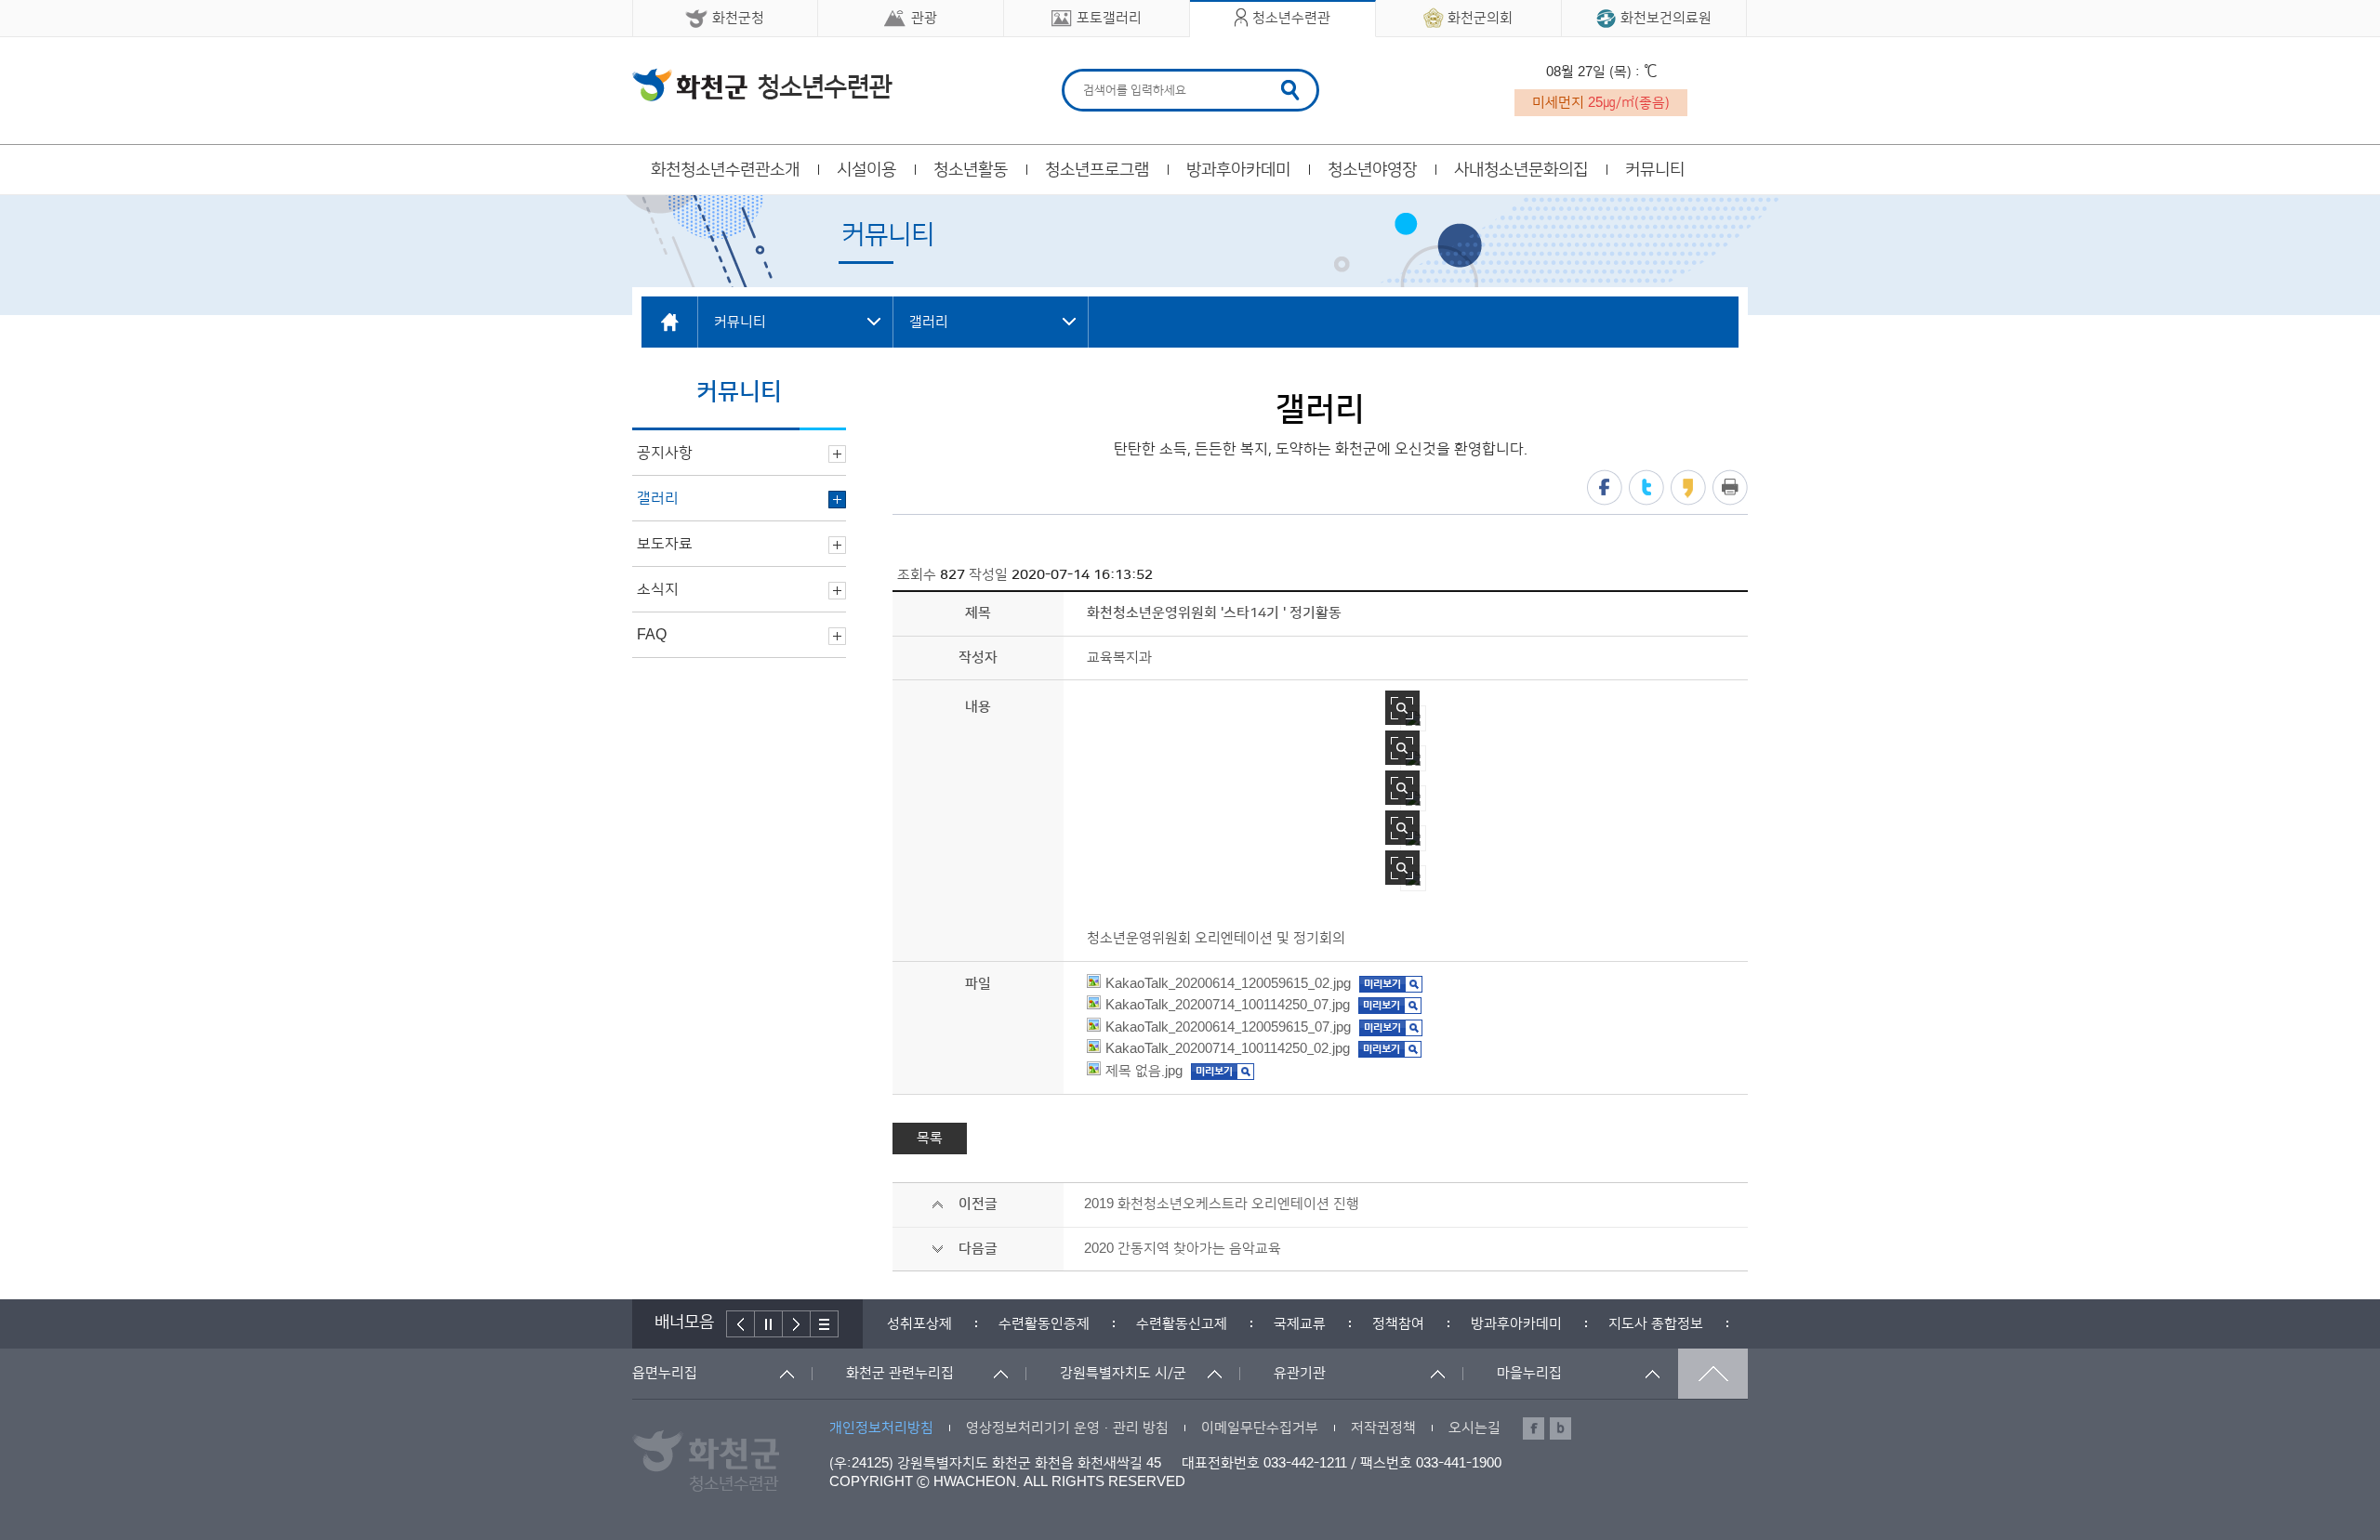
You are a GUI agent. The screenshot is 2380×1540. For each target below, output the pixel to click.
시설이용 (866, 170)
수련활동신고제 (1149, 1324)
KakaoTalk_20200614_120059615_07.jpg (1228, 1027)
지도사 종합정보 (1623, 1324)
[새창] (1391, 984)
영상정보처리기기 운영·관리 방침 (1067, 1428)
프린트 (1730, 487)
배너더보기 (825, 1324)
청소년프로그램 (1097, 170)
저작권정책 (1383, 1428)
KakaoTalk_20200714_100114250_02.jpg (1228, 1049)
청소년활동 (971, 170)
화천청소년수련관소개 (725, 170)
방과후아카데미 (1238, 170)
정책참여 (1366, 1324)
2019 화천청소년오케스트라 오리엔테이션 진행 (1222, 1204)
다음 (797, 1324)
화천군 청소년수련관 (762, 85)
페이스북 (1605, 487)
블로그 (1560, 1428)
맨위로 (1713, 1374)
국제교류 (1267, 1324)
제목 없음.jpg (1144, 1071)
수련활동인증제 (1011, 1324)
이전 (740, 1324)
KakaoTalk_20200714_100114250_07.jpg (1228, 1005)
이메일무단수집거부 (1260, 1428)
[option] (887, 1324)
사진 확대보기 (1402, 708)
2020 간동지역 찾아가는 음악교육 (1183, 1249)
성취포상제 (887, 1324)
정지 (769, 1324)
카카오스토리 (1688, 487)
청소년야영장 (1372, 170)
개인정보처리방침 (881, 1428)
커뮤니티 (1655, 170)
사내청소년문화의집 (1521, 170)
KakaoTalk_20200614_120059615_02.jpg (1228, 984)
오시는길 (1474, 1428)
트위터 (1646, 487)
